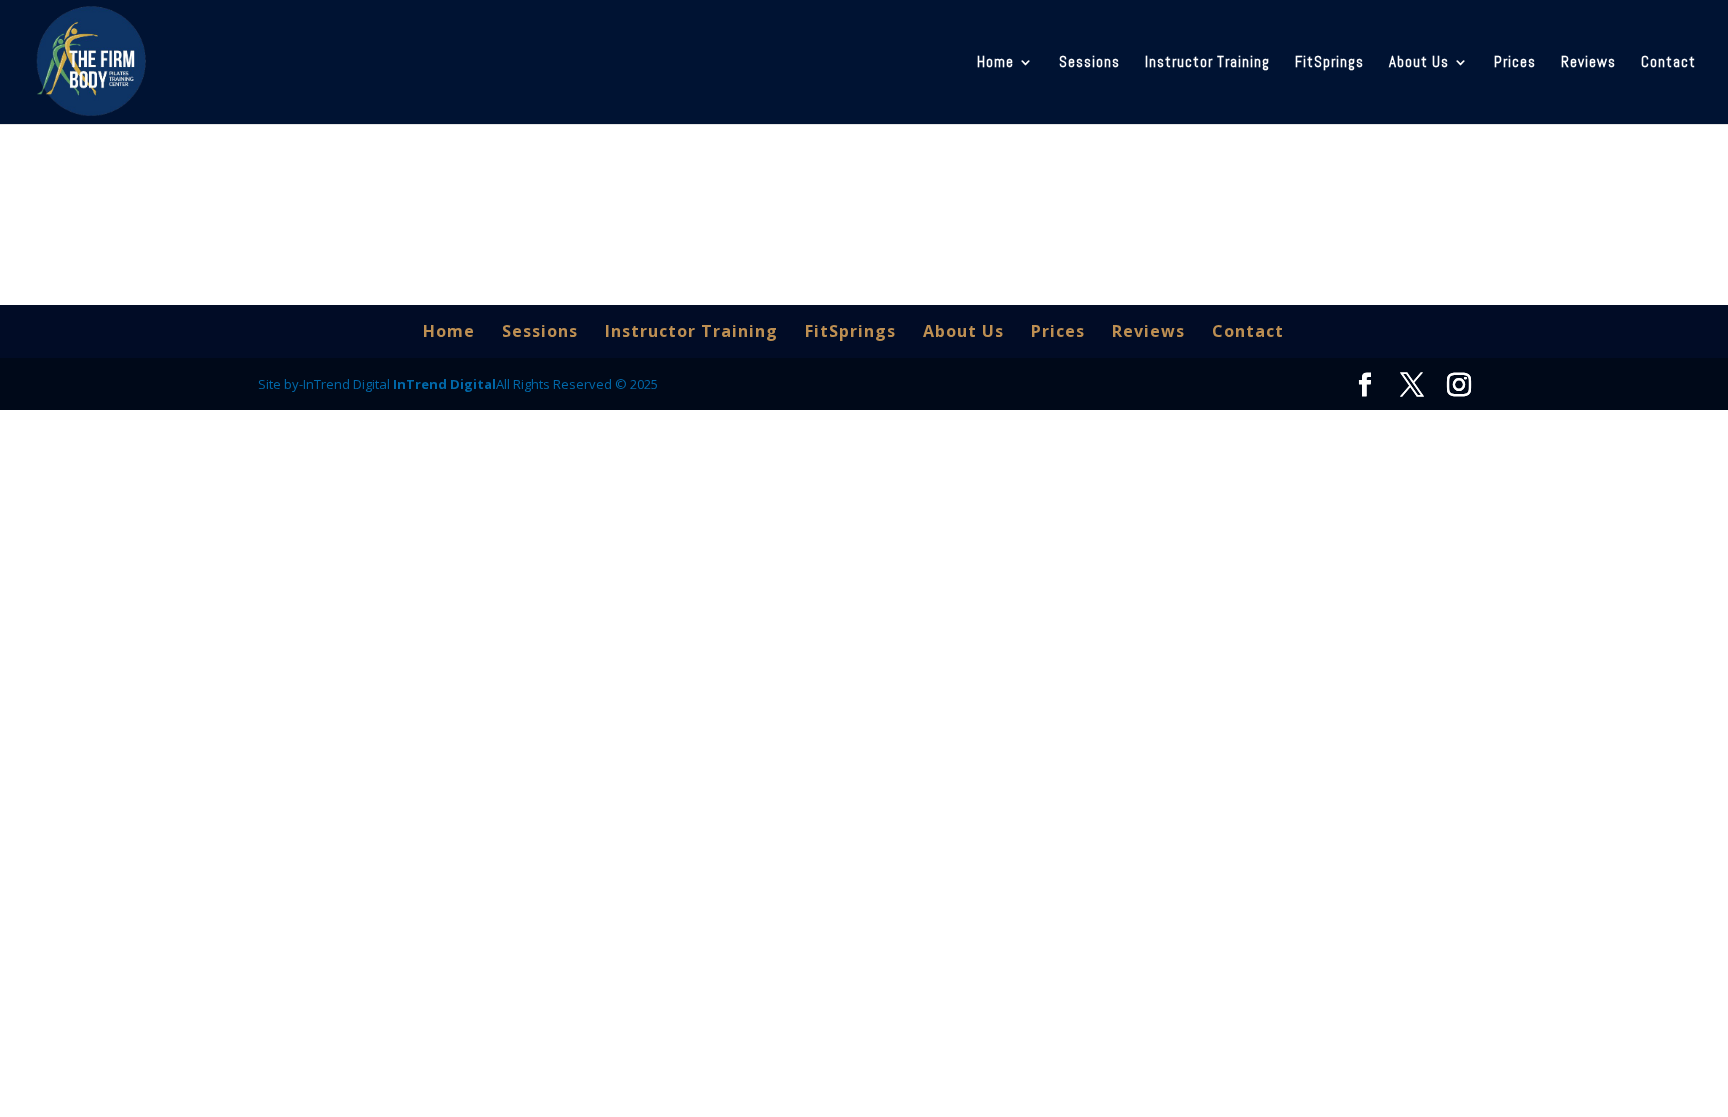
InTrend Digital (444, 384)
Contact (1668, 63)
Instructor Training (1207, 63)
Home (995, 63)
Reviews (1588, 63)
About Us (1419, 63)
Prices (1515, 63)
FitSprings (1329, 63)
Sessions (1089, 63)
